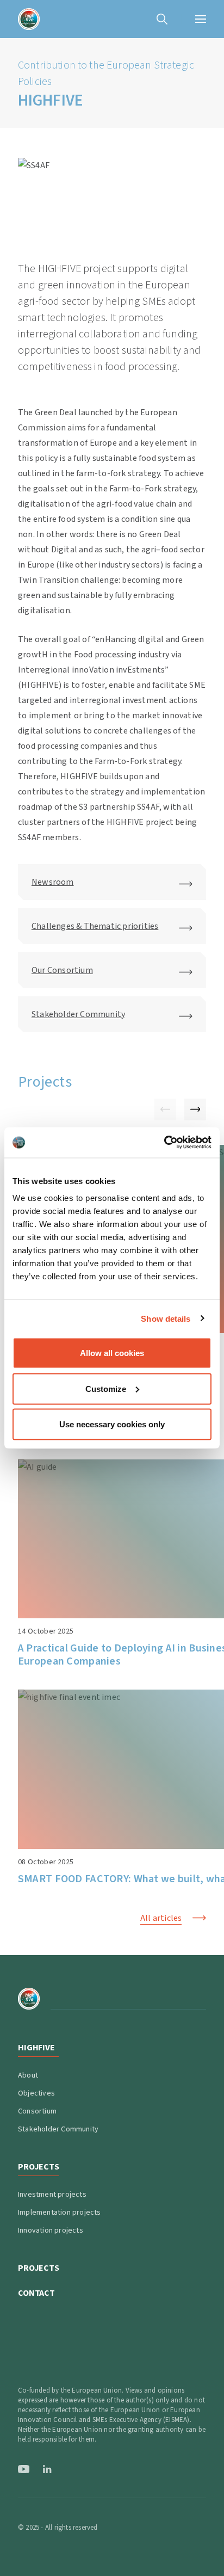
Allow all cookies (112, 1353)
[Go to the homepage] (29, 19)
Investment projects (52, 2195)
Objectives (36, 2093)
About (28, 2075)
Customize (106, 1388)
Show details (166, 1318)
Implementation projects (60, 2213)
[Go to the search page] (162, 19)
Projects (39, 2268)
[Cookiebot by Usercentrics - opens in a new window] (164, 1143)
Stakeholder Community (58, 2129)
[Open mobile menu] (201, 19)
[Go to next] (195, 1110)
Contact (36, 2293)
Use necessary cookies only (112, 1424)
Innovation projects (51, 2230)
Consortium (37, 2111)
